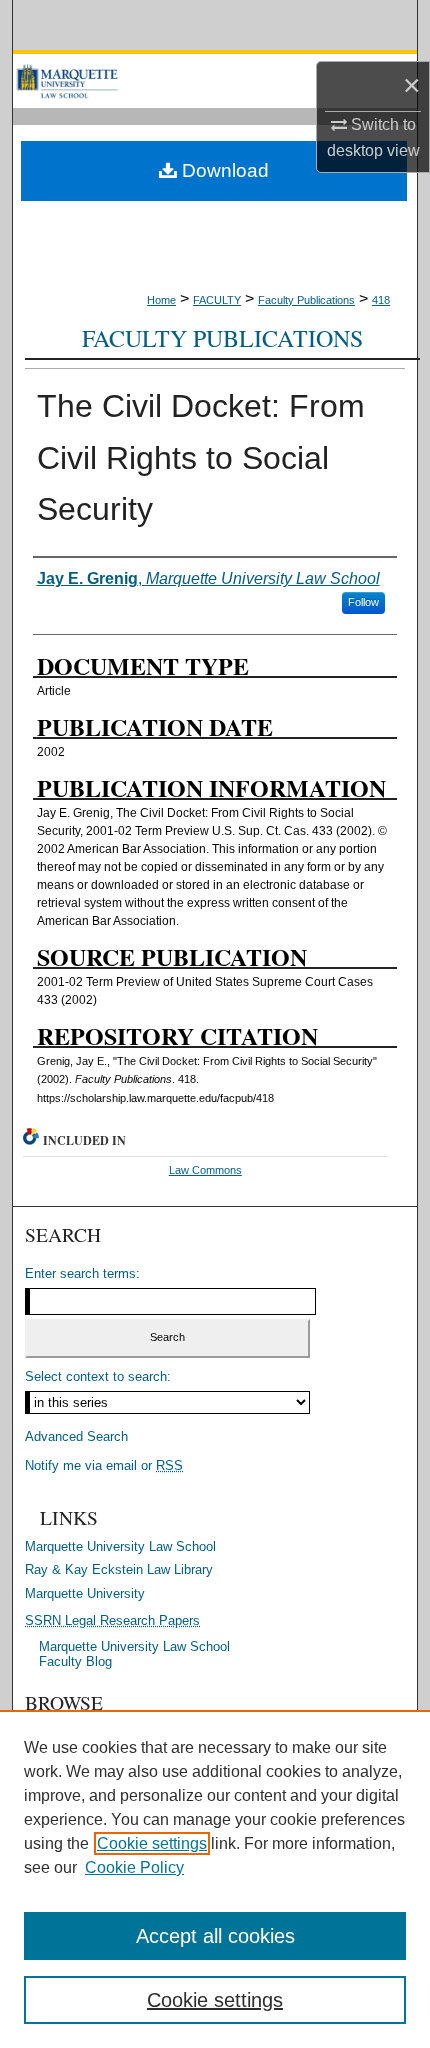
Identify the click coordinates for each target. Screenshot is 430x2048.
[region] (215, 1879)
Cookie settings (152, 1843)
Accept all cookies (215, 1936)
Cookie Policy (134, 1867)
